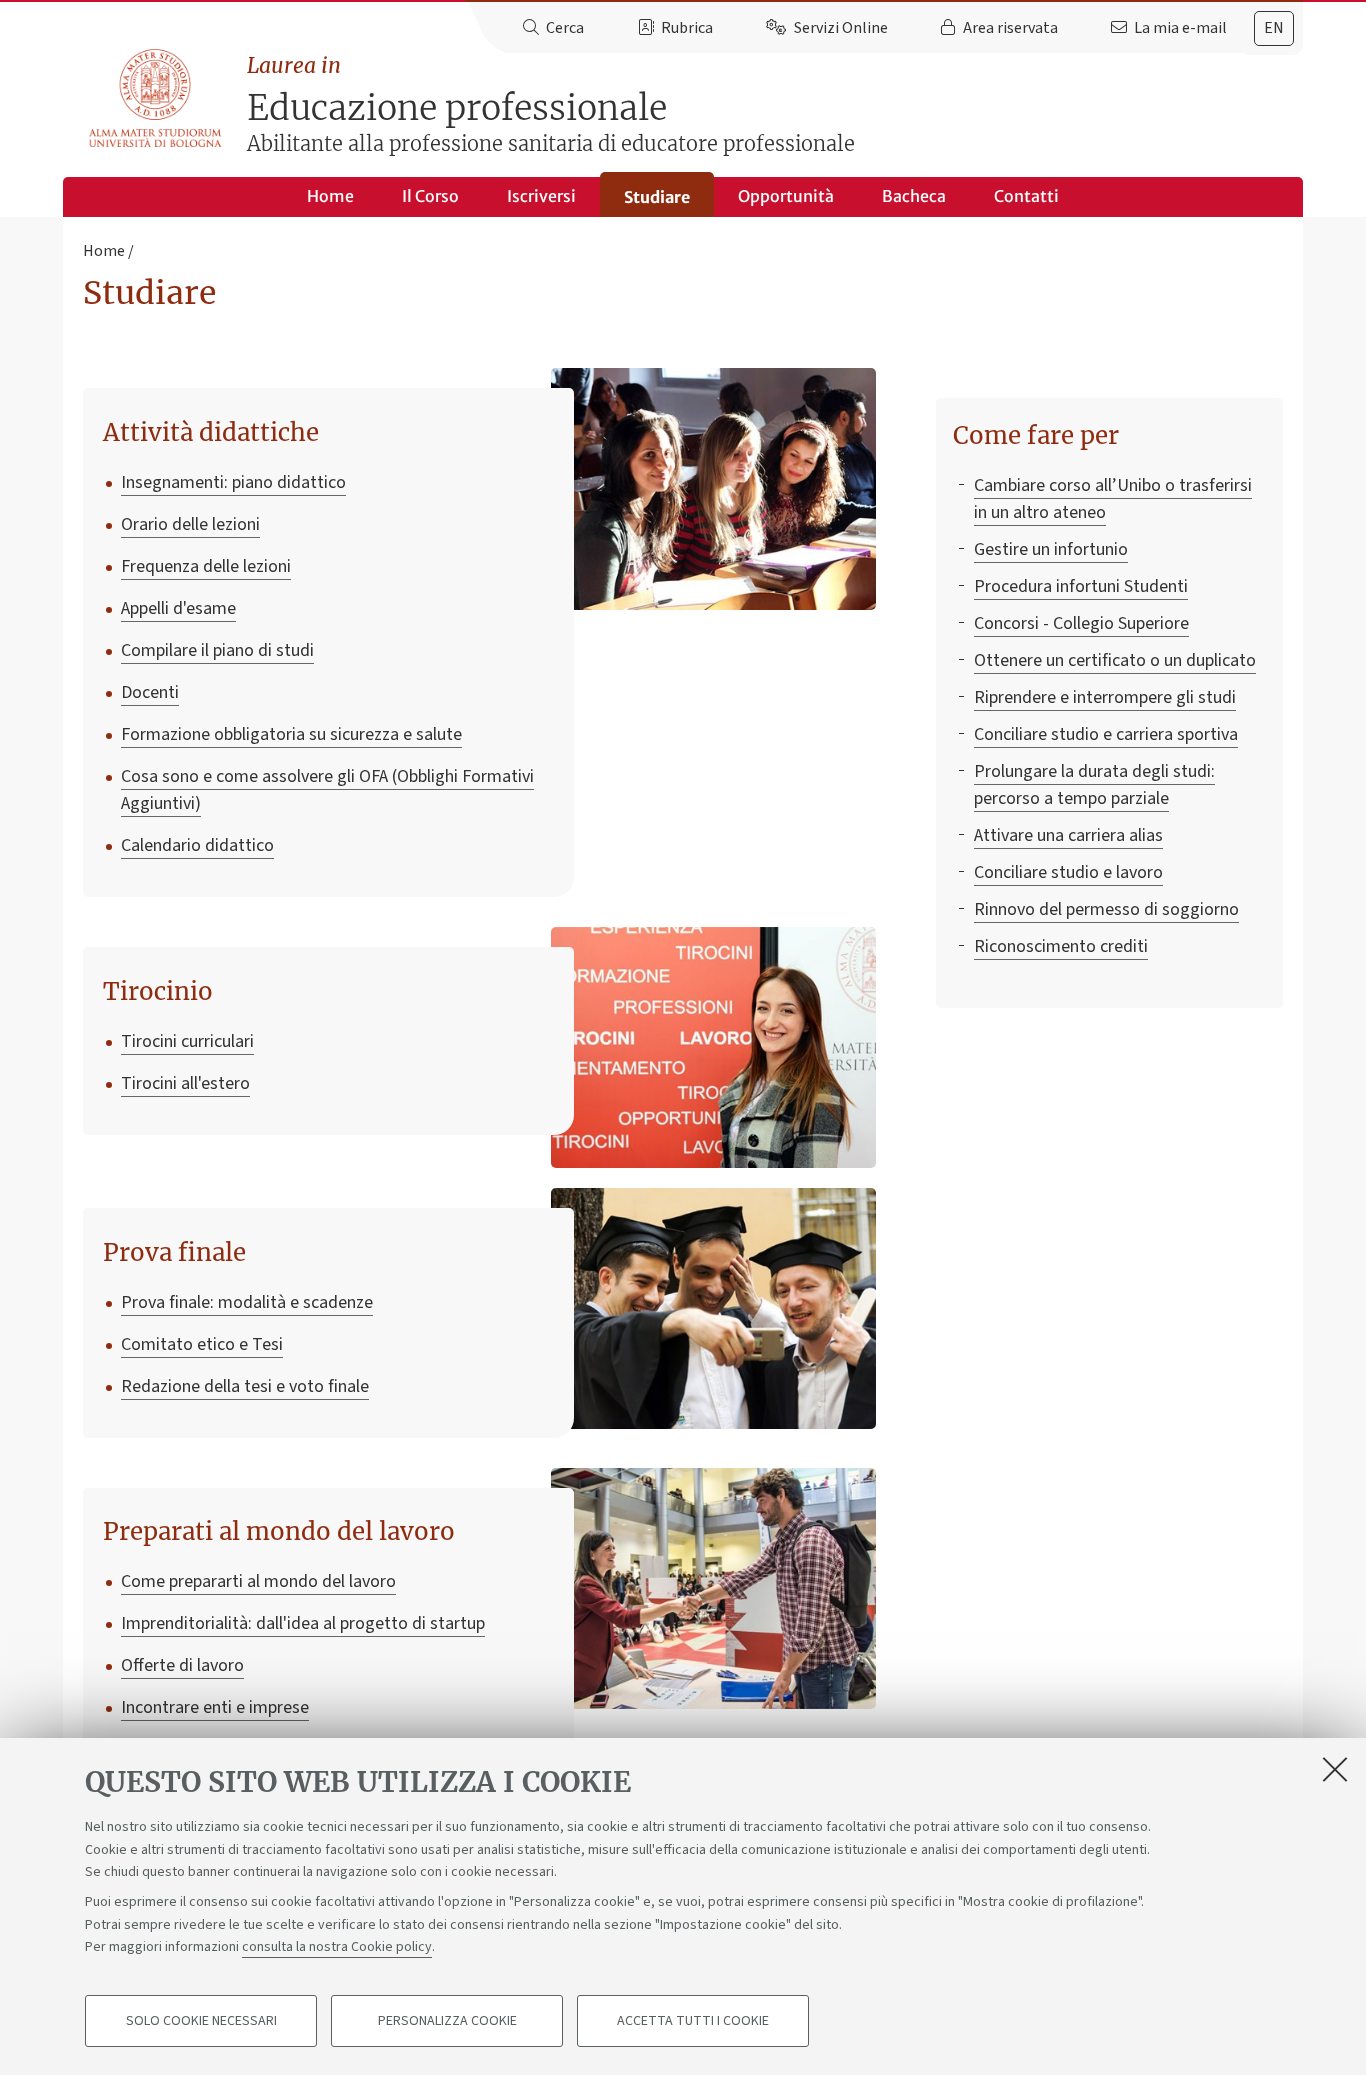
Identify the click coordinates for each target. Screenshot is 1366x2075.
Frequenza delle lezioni (206, 566)
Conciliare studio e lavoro (1068, 872)
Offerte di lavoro (182, 1665)
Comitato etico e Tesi (202, 1344)
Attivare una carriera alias (1068, 835)
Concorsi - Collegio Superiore (1081, 623)
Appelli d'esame (178, 608)
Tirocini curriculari (187, 1041)
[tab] (1274, 28)
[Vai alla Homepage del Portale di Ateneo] (156, 99)
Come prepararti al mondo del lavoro (258, 1581)
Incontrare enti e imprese (215, 1707)
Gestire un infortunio (1051, 549)
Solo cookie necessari (201, 2021)
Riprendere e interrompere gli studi (1105, 697)
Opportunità (786, 196)
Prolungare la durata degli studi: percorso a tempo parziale (1094, 785)
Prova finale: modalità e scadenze (247, 1302)
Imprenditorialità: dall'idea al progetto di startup (303, 1623)
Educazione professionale (551, 104)
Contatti (1026, 196)
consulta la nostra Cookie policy (337, 1947)
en (1274, 28)
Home (330, 196)
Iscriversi (541, 196)
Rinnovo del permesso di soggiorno (1106, 909)
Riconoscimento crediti (1061, 946)
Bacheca (914, 196)
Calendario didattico (197, 845)
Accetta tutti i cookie (693, 2021)
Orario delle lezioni (190, 524)
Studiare (657, 197)
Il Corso (430, 196)
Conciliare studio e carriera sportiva (1106, 734)
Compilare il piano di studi (217, 650)
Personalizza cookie (447, 2021)
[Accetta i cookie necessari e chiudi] (1335, 1769)
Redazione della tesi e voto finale (245, 1386)
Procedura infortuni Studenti (1081, 586)
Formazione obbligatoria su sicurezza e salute (291, 734)
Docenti (150, 692)
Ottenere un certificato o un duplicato (1115, 660)
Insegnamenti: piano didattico (233, 482)
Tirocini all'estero (185, 1083)
